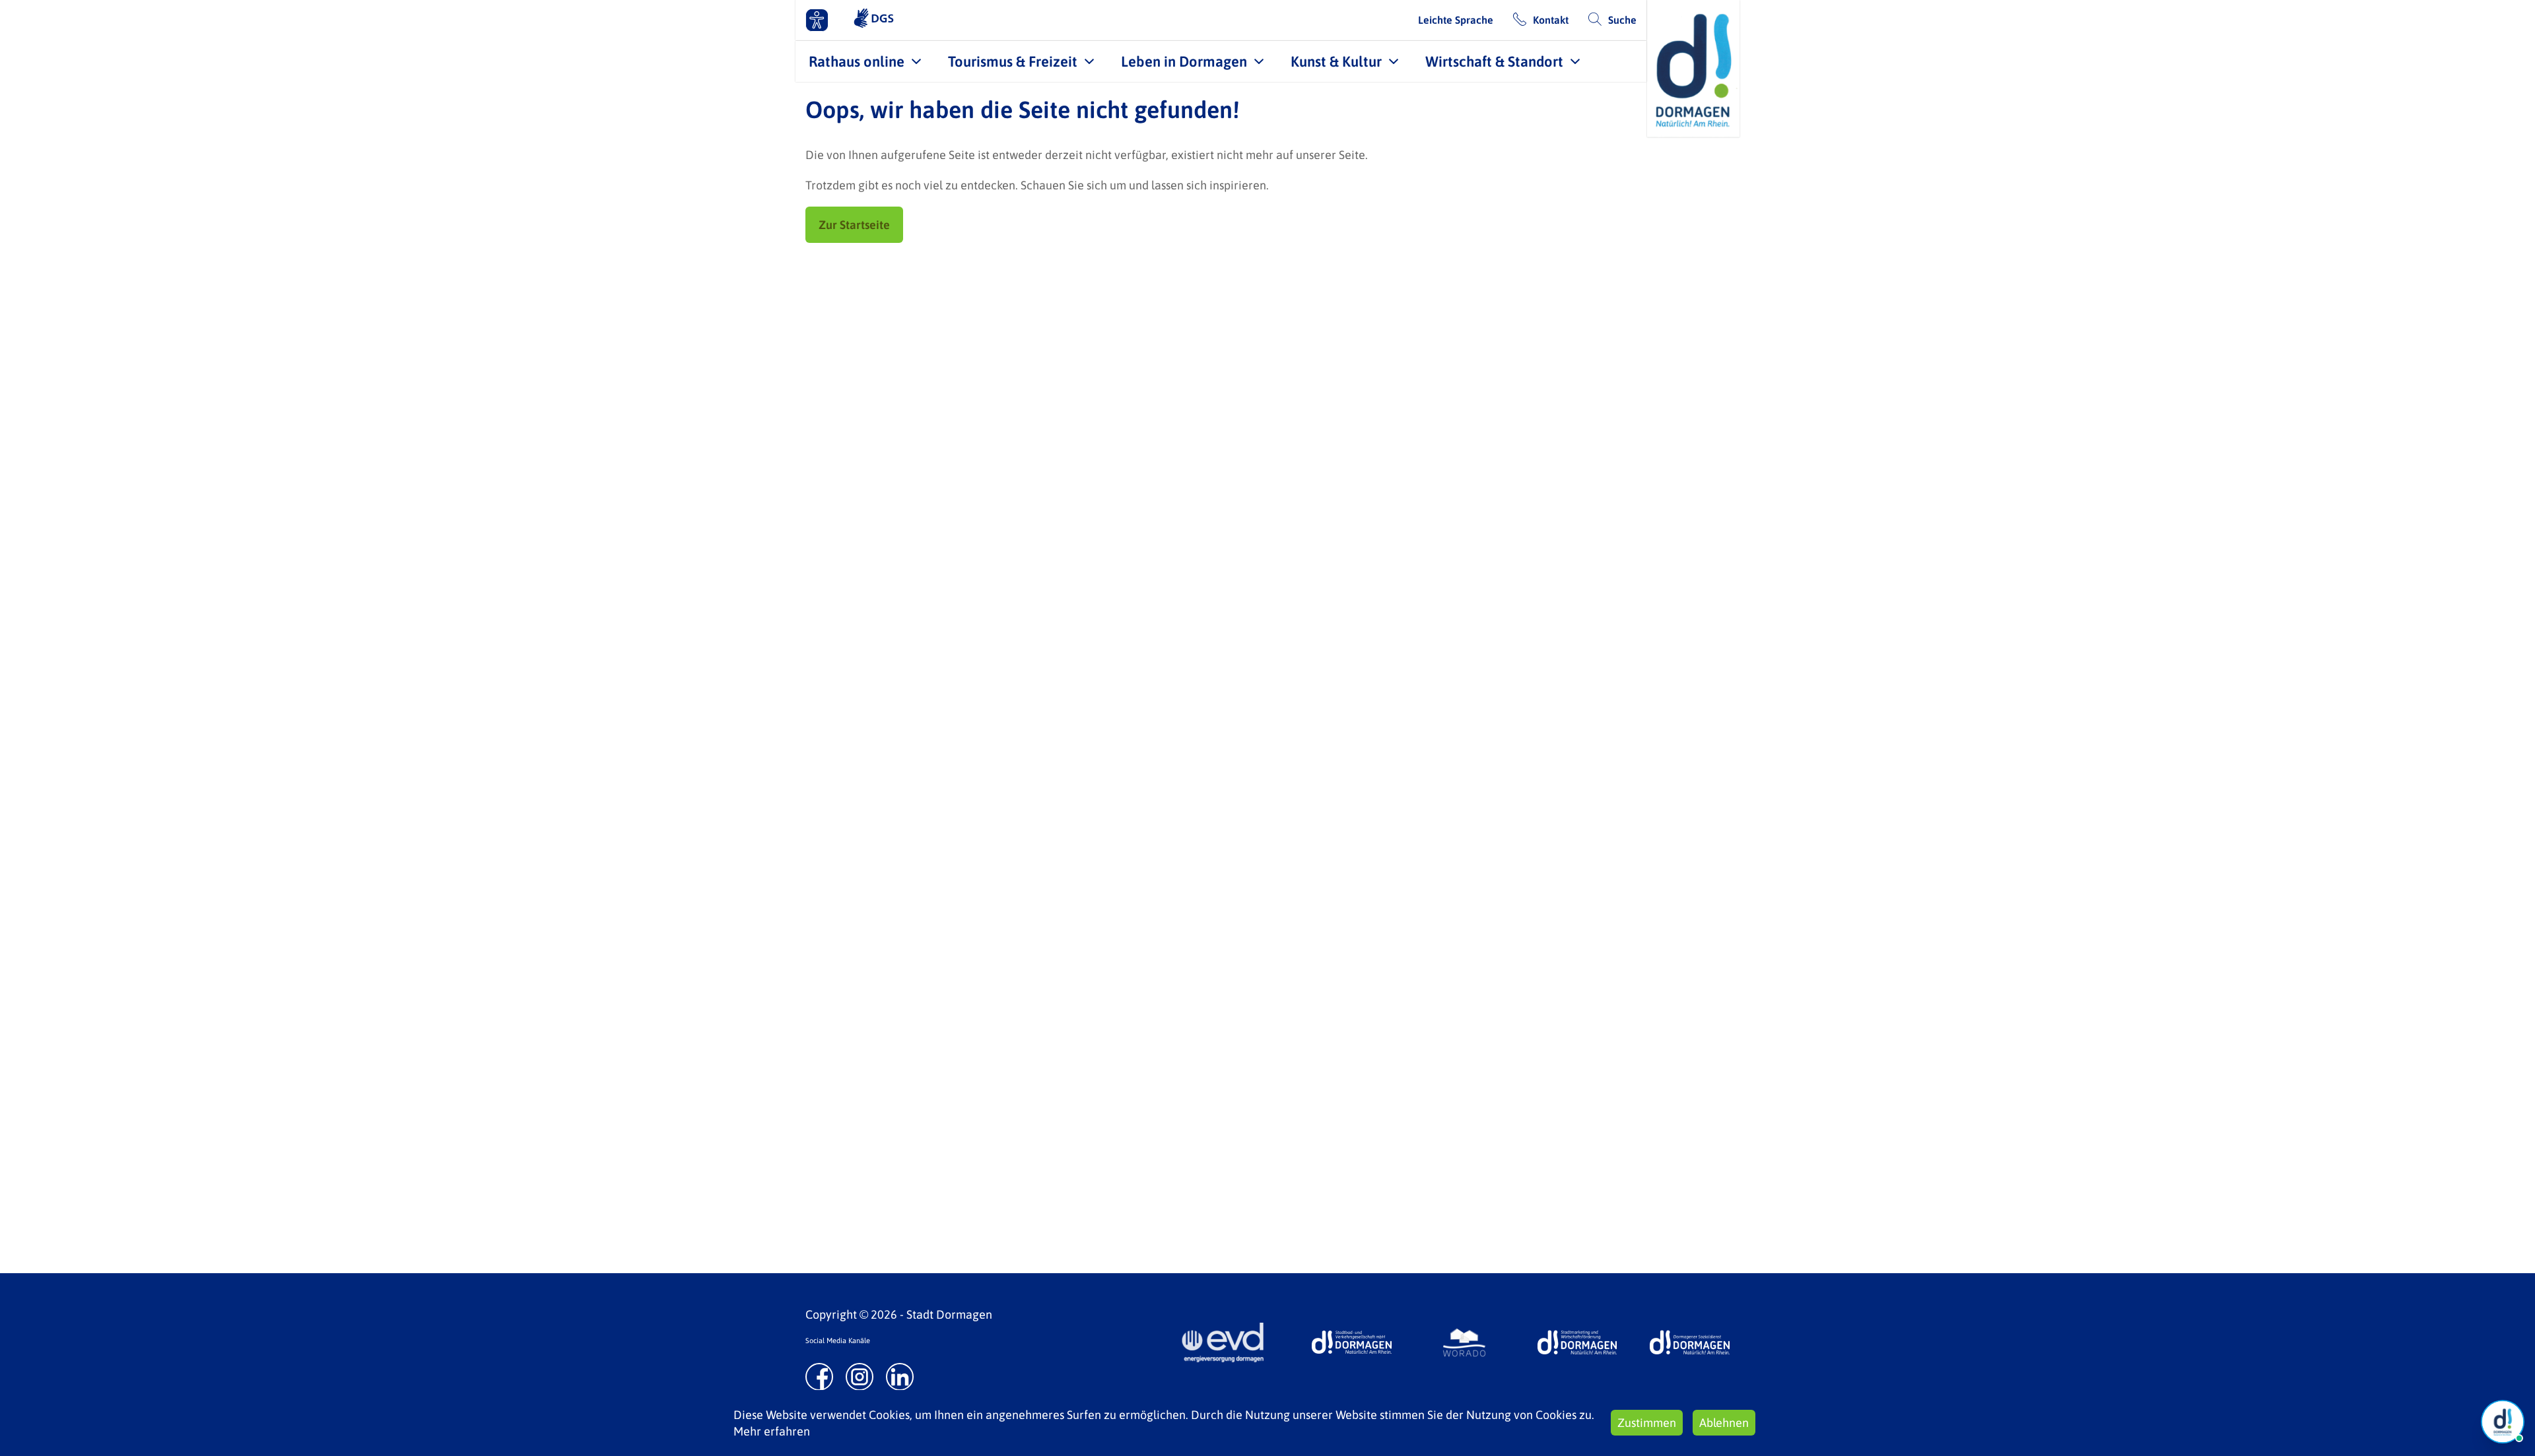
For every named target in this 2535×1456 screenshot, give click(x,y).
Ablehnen (1724, 1423)
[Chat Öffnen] (2503, 1422)
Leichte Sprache (1456, 20)
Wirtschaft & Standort (1494, 61)
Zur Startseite (854, 225)
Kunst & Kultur (1336, 61)
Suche (1622, 20)
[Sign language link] (874, 20)
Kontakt (1551, 20)
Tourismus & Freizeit (1013, 61)
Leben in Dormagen (1184, 61)
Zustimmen (1647, 1423)
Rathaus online (857, 61)
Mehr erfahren (772, 1431)
